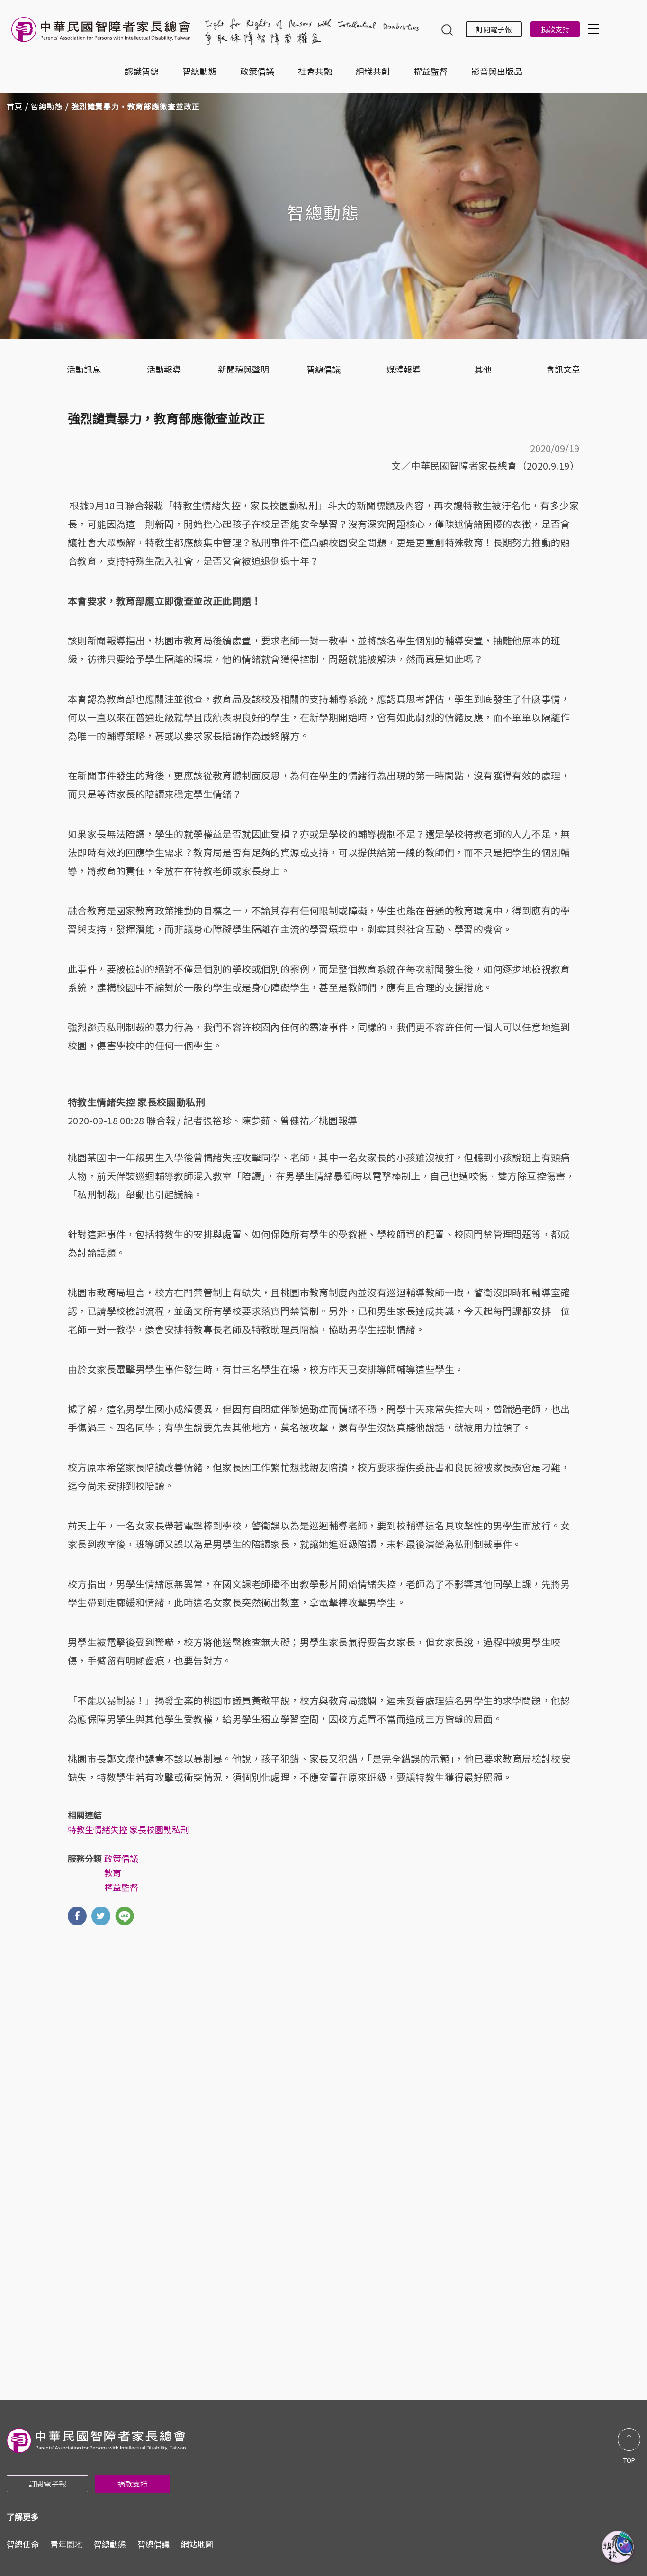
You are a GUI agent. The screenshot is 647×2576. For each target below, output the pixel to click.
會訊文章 (563, 369)
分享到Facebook (77, 1916)
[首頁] (103, 34)
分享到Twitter (101, 1916)
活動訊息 (84, 369)
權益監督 (431, 71)
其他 (483, 369)
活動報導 (164, 369)
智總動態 (199, 71)
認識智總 (142, 71)
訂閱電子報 (494, 29)
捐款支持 (555, 29)
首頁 (15, 106)
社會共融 (315, 71)
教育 (113, 1872)
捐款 (619, 2548)
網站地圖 (197, 2544)
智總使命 (23, 2544)
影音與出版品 (497, 71)
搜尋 (447, 31)
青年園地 (66, 2544)
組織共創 (373, 71)
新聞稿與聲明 (243, 369)
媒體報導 (404, 369)
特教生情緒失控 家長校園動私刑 (128, 1829)
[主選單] (595, 29)
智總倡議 (323, 369)
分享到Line (125, 1916)
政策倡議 (257, 71)
